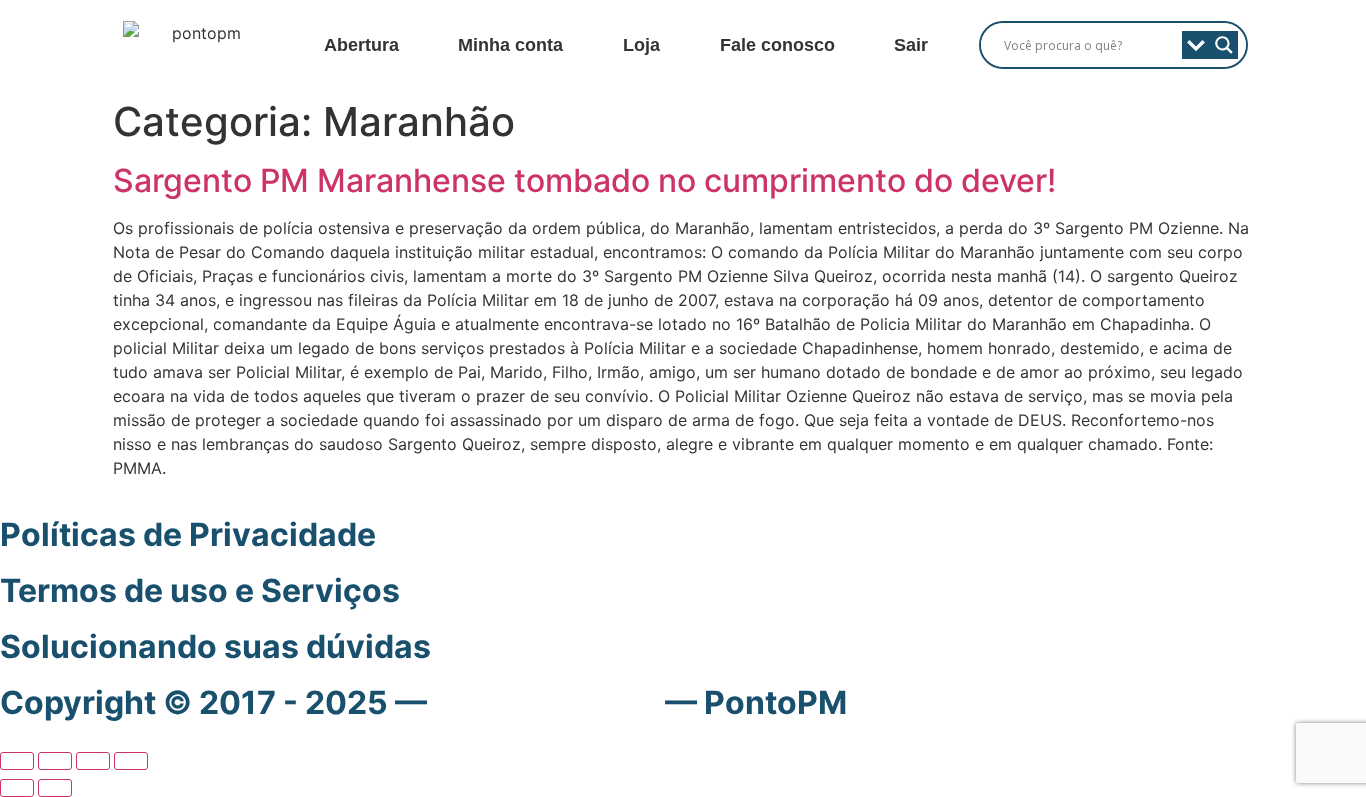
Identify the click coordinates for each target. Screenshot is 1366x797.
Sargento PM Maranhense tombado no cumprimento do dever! (584, 180)
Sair (911, 45)
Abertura (361, 45)
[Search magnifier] (1224, 45)
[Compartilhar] (93, 761)
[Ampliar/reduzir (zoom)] (17, 761)
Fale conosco (777, 45)
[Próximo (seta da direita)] (55, 788)
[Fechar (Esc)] (131, 761)
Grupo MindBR (546, 702)
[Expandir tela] (55, 761)
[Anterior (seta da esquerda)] (17, 788)
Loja (641, 45)
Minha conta (510, 45)
